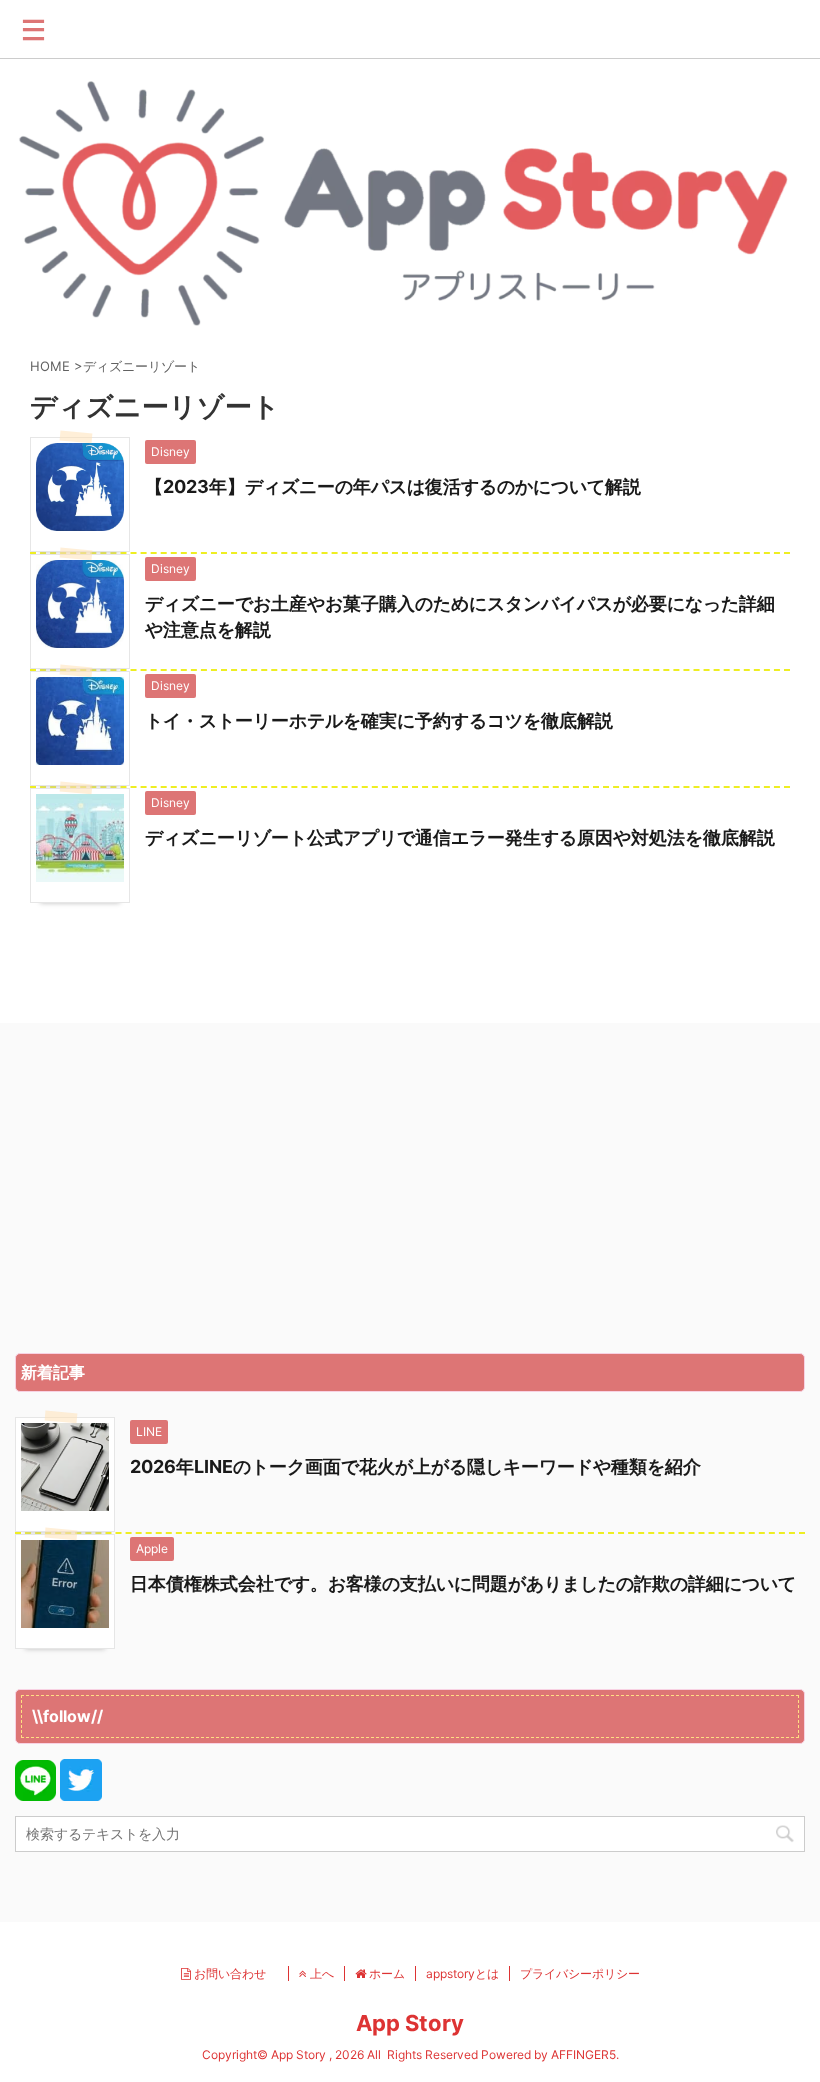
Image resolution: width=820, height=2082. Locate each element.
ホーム (385, 1973)
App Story (410, 2023)
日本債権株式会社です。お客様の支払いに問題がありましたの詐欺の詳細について (463, 1583)
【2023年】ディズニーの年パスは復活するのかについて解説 (393, 486)
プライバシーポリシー (580, 1973)
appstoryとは (462, 1973)
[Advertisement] (410, 1193)
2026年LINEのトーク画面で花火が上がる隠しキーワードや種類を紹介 (415, 1466)
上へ (320, 1973)
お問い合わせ (234, 1973)
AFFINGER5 (583, 2054)
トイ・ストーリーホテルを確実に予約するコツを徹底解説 (379, 720)
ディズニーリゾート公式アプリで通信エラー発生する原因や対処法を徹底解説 (460, 837)
